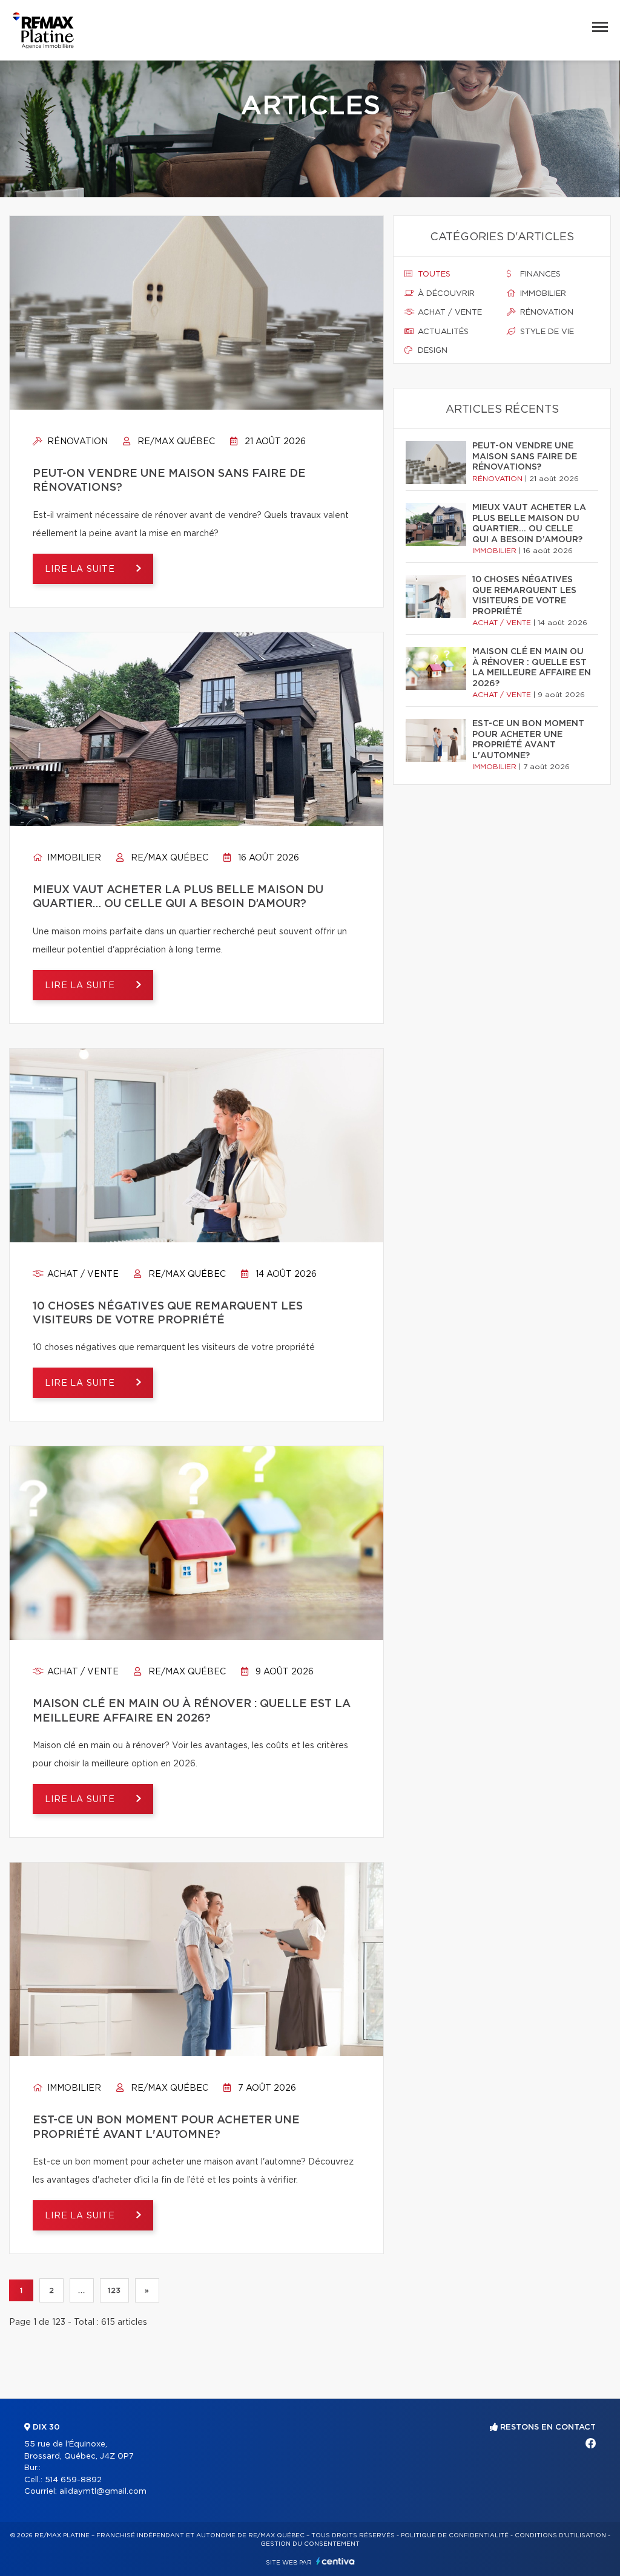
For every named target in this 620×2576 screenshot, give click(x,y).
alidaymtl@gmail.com (103, 2492)
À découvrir (445, 294)
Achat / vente (82, 1274)
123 (114, 2290)
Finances (539, 274)
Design (431, 351)
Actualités (442, 332)
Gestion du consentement (310, 2544)
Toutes (433, 274)
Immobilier (73, 858)
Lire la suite (81, 569)
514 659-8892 (73, 2480)
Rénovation (76, 442)
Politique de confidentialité (455, 2535)
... (81, 2290)
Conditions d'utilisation (560, 2535)
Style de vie (546, 332)
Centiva (335, 2561)
